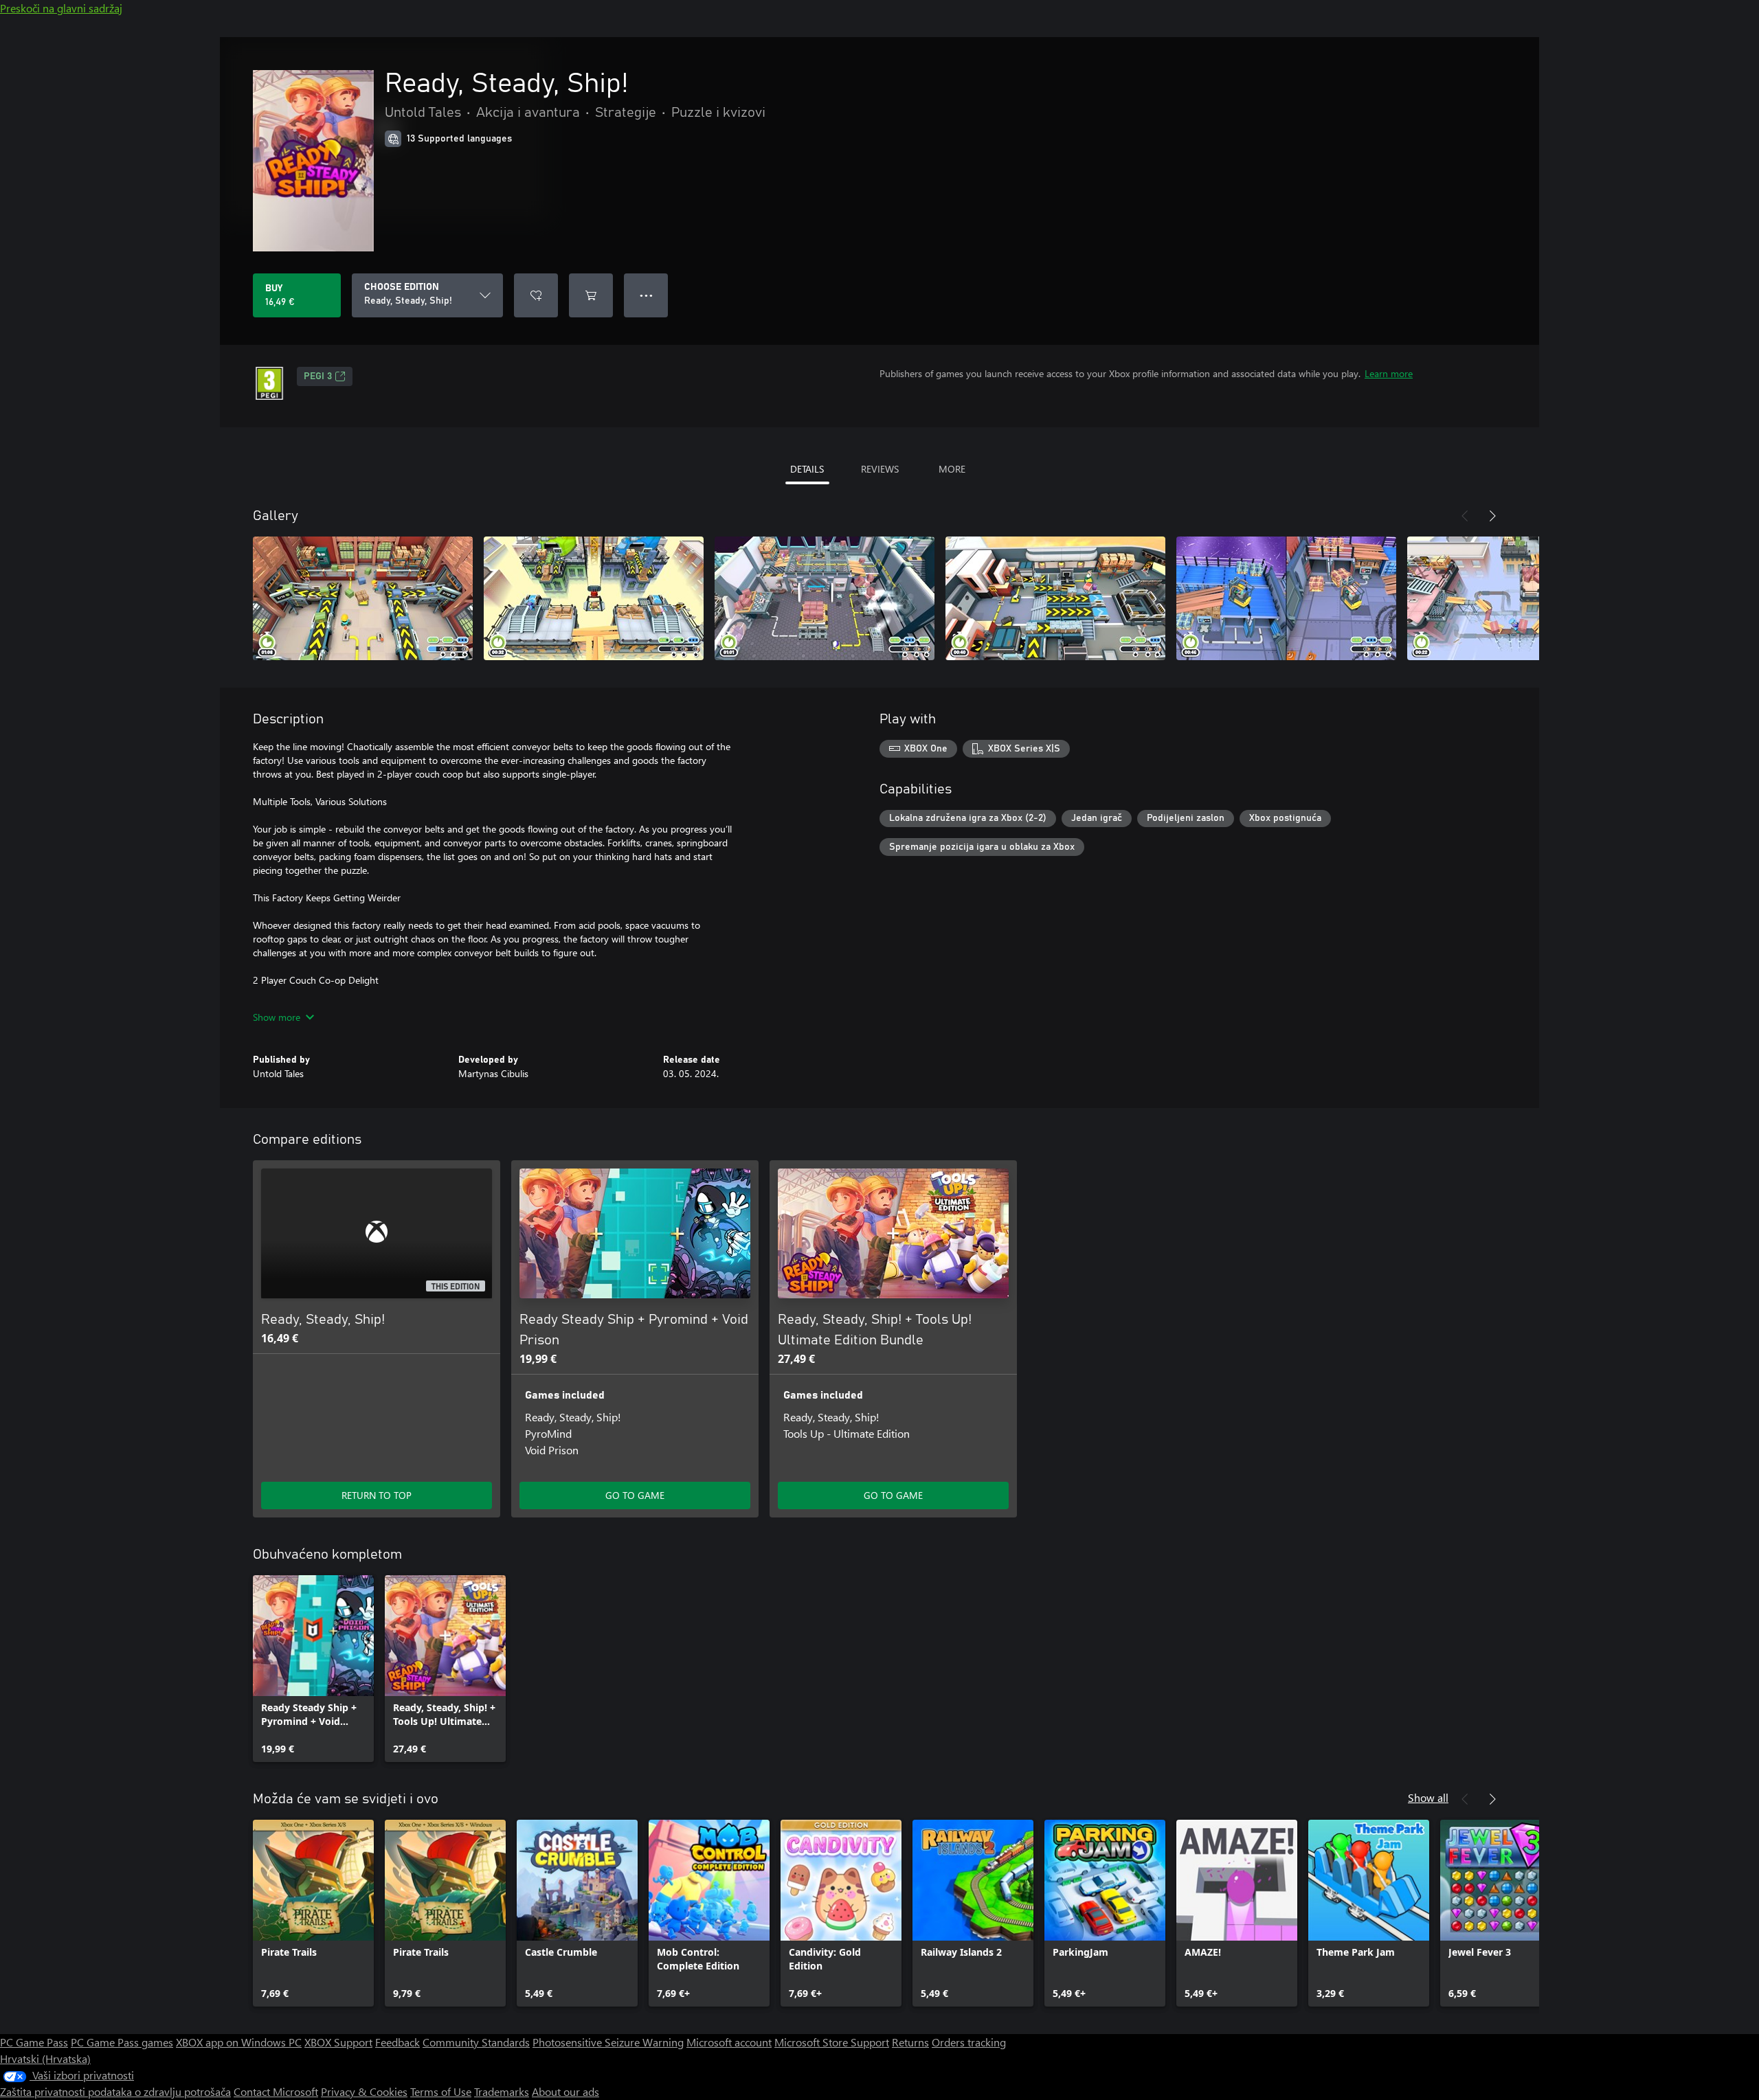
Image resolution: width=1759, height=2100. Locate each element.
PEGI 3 (318, 376)
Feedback (397, 2042)
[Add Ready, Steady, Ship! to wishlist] (536, 295)
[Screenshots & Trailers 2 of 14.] (594, 598)
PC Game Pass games (122, 2042)
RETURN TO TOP (377, 1495)
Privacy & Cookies (364, 2091)
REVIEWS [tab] (880, 469)
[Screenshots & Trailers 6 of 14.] (1517, 598)
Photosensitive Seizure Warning (608, 2042)
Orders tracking (969, 2042)
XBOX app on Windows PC (239, 2042)
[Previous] (1465, 516)
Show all (1428, 1797)
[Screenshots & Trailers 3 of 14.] (825, 598)
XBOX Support (338, 2042)
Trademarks (502, 2091)
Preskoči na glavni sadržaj (61, 8)
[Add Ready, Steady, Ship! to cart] (591, 295)
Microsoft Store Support (832, 2042)
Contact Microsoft (276, 2091)
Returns (910, 2042)
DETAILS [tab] (807, 469)
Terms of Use (441, 2091)
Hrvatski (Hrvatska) (45, 2058)
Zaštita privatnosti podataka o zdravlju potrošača (115, 2091)
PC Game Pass (34, 2042)
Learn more (1389, 373)
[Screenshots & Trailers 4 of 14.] (1055, 598)
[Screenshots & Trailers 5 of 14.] (1286, 598)
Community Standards (476, 2042)
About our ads (565, 2091)
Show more (277, 1017)
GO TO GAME (635, 1495)
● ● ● (646, 295)
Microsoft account (729, 2042)
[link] (313, 1669)
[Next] (1492, 516)
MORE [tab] (952, 469)
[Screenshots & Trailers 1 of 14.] (363, 598)
